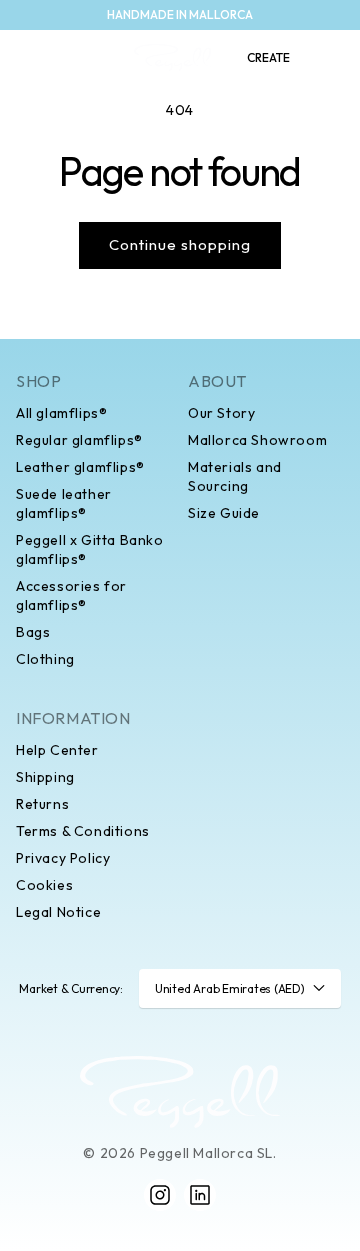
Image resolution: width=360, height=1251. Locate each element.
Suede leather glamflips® (64, 503)
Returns (42, 804)
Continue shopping (180, 244)
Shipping (45, 777)
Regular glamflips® (79, 440)
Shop (38, 381)
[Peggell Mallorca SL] (180, 1092)
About (217, 381)
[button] (26, 58)
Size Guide (224, 513)
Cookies (44, 885)
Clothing (45, 659)
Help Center (57, 750)
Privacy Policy (63, 858)
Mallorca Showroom (257, 440)
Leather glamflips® (80, 467)
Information (73, 718)
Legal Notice (58, 912)
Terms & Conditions (83, 831)
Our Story (221, 413)
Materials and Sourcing (235, 476)
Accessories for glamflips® (71, 595)
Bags (33, 632)
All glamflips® (61, 413)
